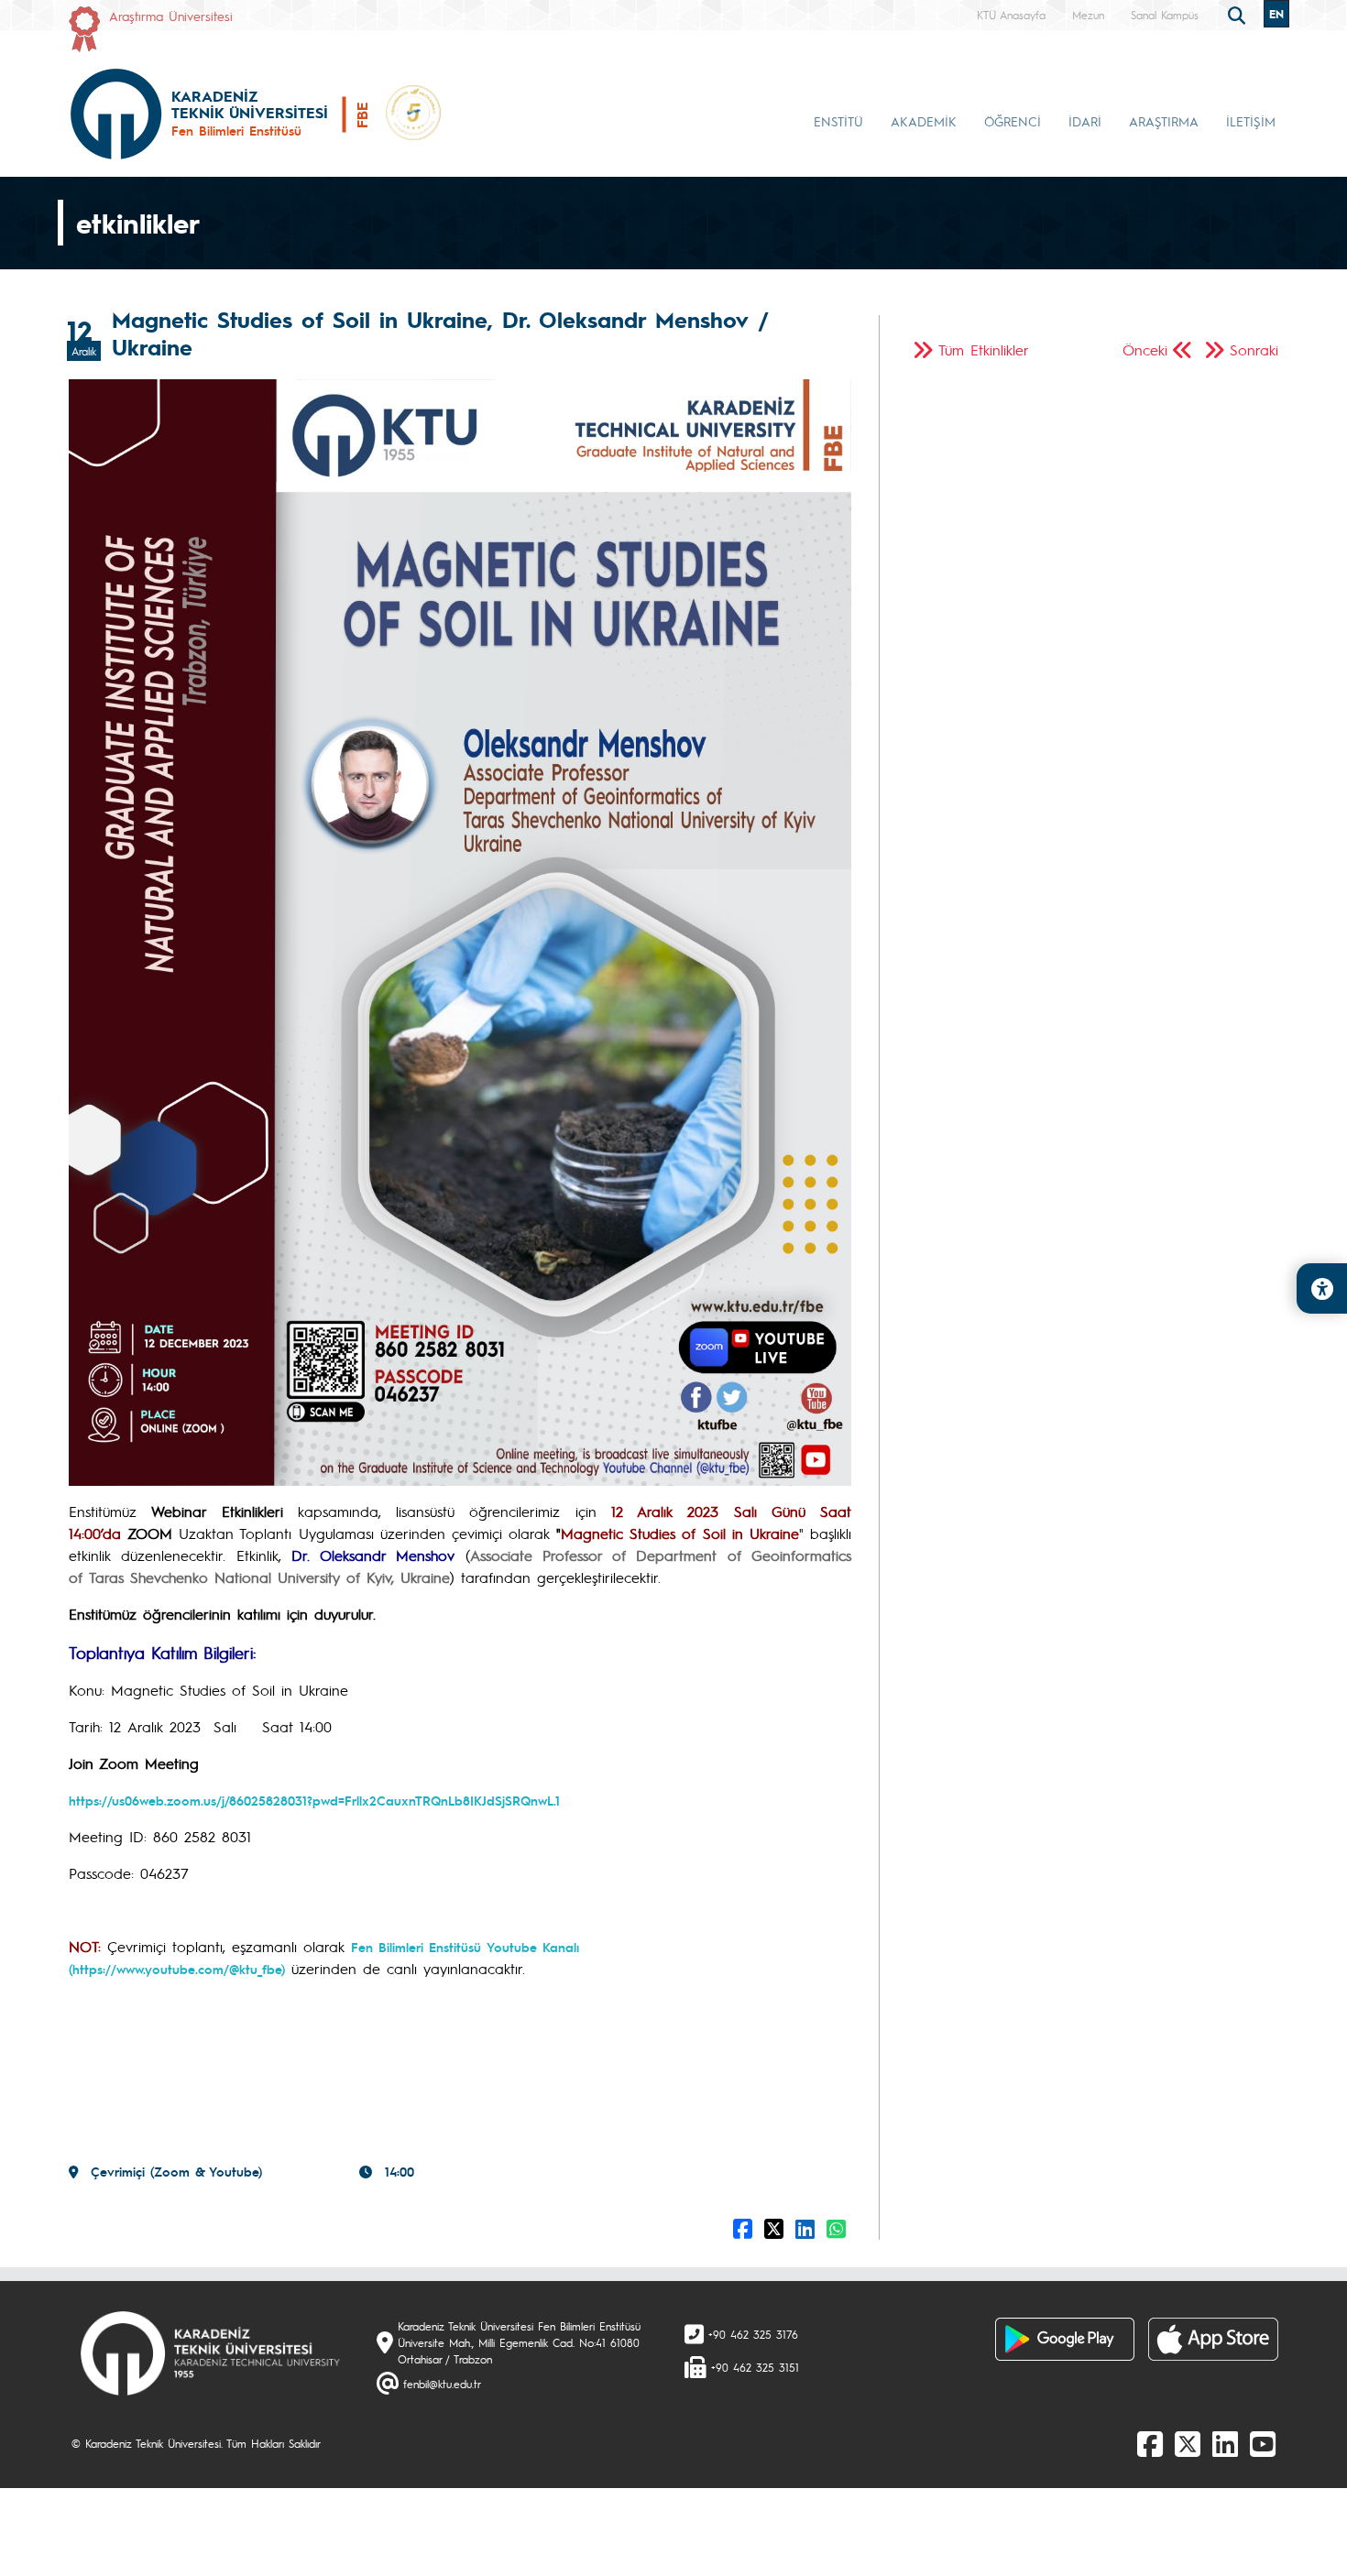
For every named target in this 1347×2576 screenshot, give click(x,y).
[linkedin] (1225, 2443)
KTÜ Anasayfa (1011, 15)
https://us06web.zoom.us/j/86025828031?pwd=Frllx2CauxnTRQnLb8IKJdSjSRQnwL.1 (314, 1800)
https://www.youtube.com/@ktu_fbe (177, 1969)
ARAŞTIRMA (1164, 121)
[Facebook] (1150, 2443)
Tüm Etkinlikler (984, 349)
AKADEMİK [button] (924, 121)
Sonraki (1254, 349)
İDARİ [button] (1085, 121)
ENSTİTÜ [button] (838, 121)
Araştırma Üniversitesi (171, 16)
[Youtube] (1263, 2443)
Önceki (1145, 349)
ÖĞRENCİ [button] (1013, 121)
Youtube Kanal (531, 1947)
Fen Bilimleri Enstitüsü (419, 1947)
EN (1276, 14)
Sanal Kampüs (1165, 15)
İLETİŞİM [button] (1251, 121)
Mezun (1088, 15)
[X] (1188, 2443)
